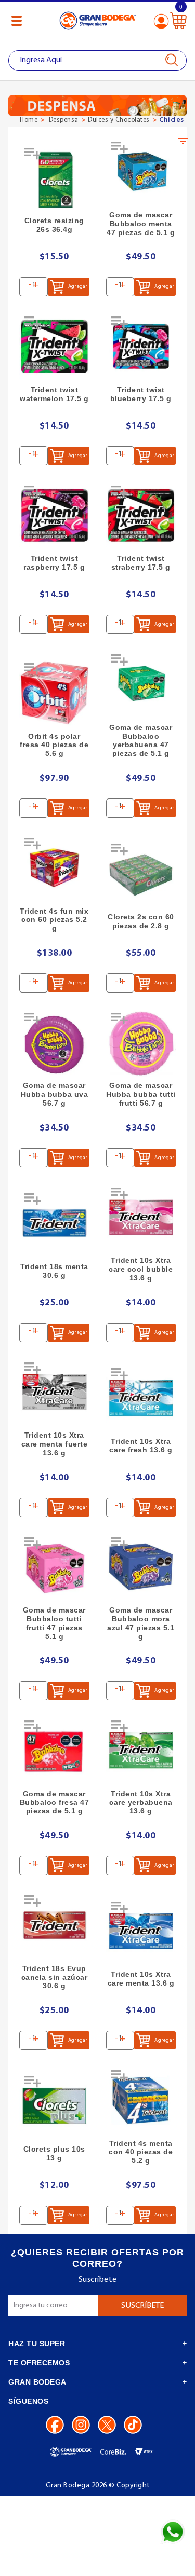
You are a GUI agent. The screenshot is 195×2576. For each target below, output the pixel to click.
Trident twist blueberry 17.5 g (141, 394)
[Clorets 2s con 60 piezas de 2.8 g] (141, 873)
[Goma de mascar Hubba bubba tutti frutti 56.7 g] (141, 1043)
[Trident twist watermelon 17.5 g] (54, 346)
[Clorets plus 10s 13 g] (54, 2106)
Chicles (172, 120)
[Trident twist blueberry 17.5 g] (141, 346)
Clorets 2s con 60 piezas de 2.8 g (141, 921)
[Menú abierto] (17, 21)
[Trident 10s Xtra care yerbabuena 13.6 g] (141, 1750)
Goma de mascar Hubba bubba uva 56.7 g (55, 1094)
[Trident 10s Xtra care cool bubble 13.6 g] (141, 1217)
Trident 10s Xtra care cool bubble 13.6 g (141, 1269)
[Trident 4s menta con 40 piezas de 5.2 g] (141, 2100)
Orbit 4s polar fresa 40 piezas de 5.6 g (54, 745)
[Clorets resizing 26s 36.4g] (54, 178)
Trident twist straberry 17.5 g (141, 563)
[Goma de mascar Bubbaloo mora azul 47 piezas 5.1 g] (141, 1567)
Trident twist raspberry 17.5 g (54, 563)
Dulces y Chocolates (119, 120)
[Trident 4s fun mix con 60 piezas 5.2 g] (54, 868)
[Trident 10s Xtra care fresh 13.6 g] (141, 1398)
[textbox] (97, 60)
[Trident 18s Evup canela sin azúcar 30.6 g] (54, 1925)
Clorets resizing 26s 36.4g (54, 225)
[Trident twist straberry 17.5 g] (141, 515)
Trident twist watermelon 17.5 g (54, 394)
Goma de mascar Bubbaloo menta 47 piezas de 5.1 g (141, 224)
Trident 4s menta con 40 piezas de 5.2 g (141, 2152)
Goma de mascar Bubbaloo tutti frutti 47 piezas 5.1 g (54, 1623)
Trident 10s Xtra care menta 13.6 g (141, 1979)
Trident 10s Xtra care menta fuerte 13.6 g (55, 1444)
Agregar (77, 287)
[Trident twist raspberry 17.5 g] (54, 515)
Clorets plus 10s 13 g (54, 2153)
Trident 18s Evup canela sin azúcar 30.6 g (55, 1977)
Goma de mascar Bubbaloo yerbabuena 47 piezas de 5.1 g (141, 740)
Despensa (64, 120)
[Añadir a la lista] (34, 157)
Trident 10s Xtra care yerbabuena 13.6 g (141, 1802)
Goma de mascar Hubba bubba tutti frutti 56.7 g (141, 1094)
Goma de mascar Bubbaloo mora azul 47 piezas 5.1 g (141, 1623)
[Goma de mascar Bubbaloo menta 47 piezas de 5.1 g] (141, 171)
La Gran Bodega (98, 22)
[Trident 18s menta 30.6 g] (54, 1223)
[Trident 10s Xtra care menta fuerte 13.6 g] (54, 1392)
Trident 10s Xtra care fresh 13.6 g (141, 1446)
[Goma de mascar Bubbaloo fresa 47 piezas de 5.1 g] (54, 1750)
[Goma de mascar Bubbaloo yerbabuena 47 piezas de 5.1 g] (141, 684)
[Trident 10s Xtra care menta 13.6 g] (141, 1931)
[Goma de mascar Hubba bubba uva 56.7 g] (54, 1043)
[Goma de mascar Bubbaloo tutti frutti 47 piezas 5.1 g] (54, 1567)
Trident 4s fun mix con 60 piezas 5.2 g (54, 920)
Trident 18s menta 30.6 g (54, 1271)
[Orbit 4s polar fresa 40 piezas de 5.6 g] (54, 693)
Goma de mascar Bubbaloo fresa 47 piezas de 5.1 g (55, 1802)
